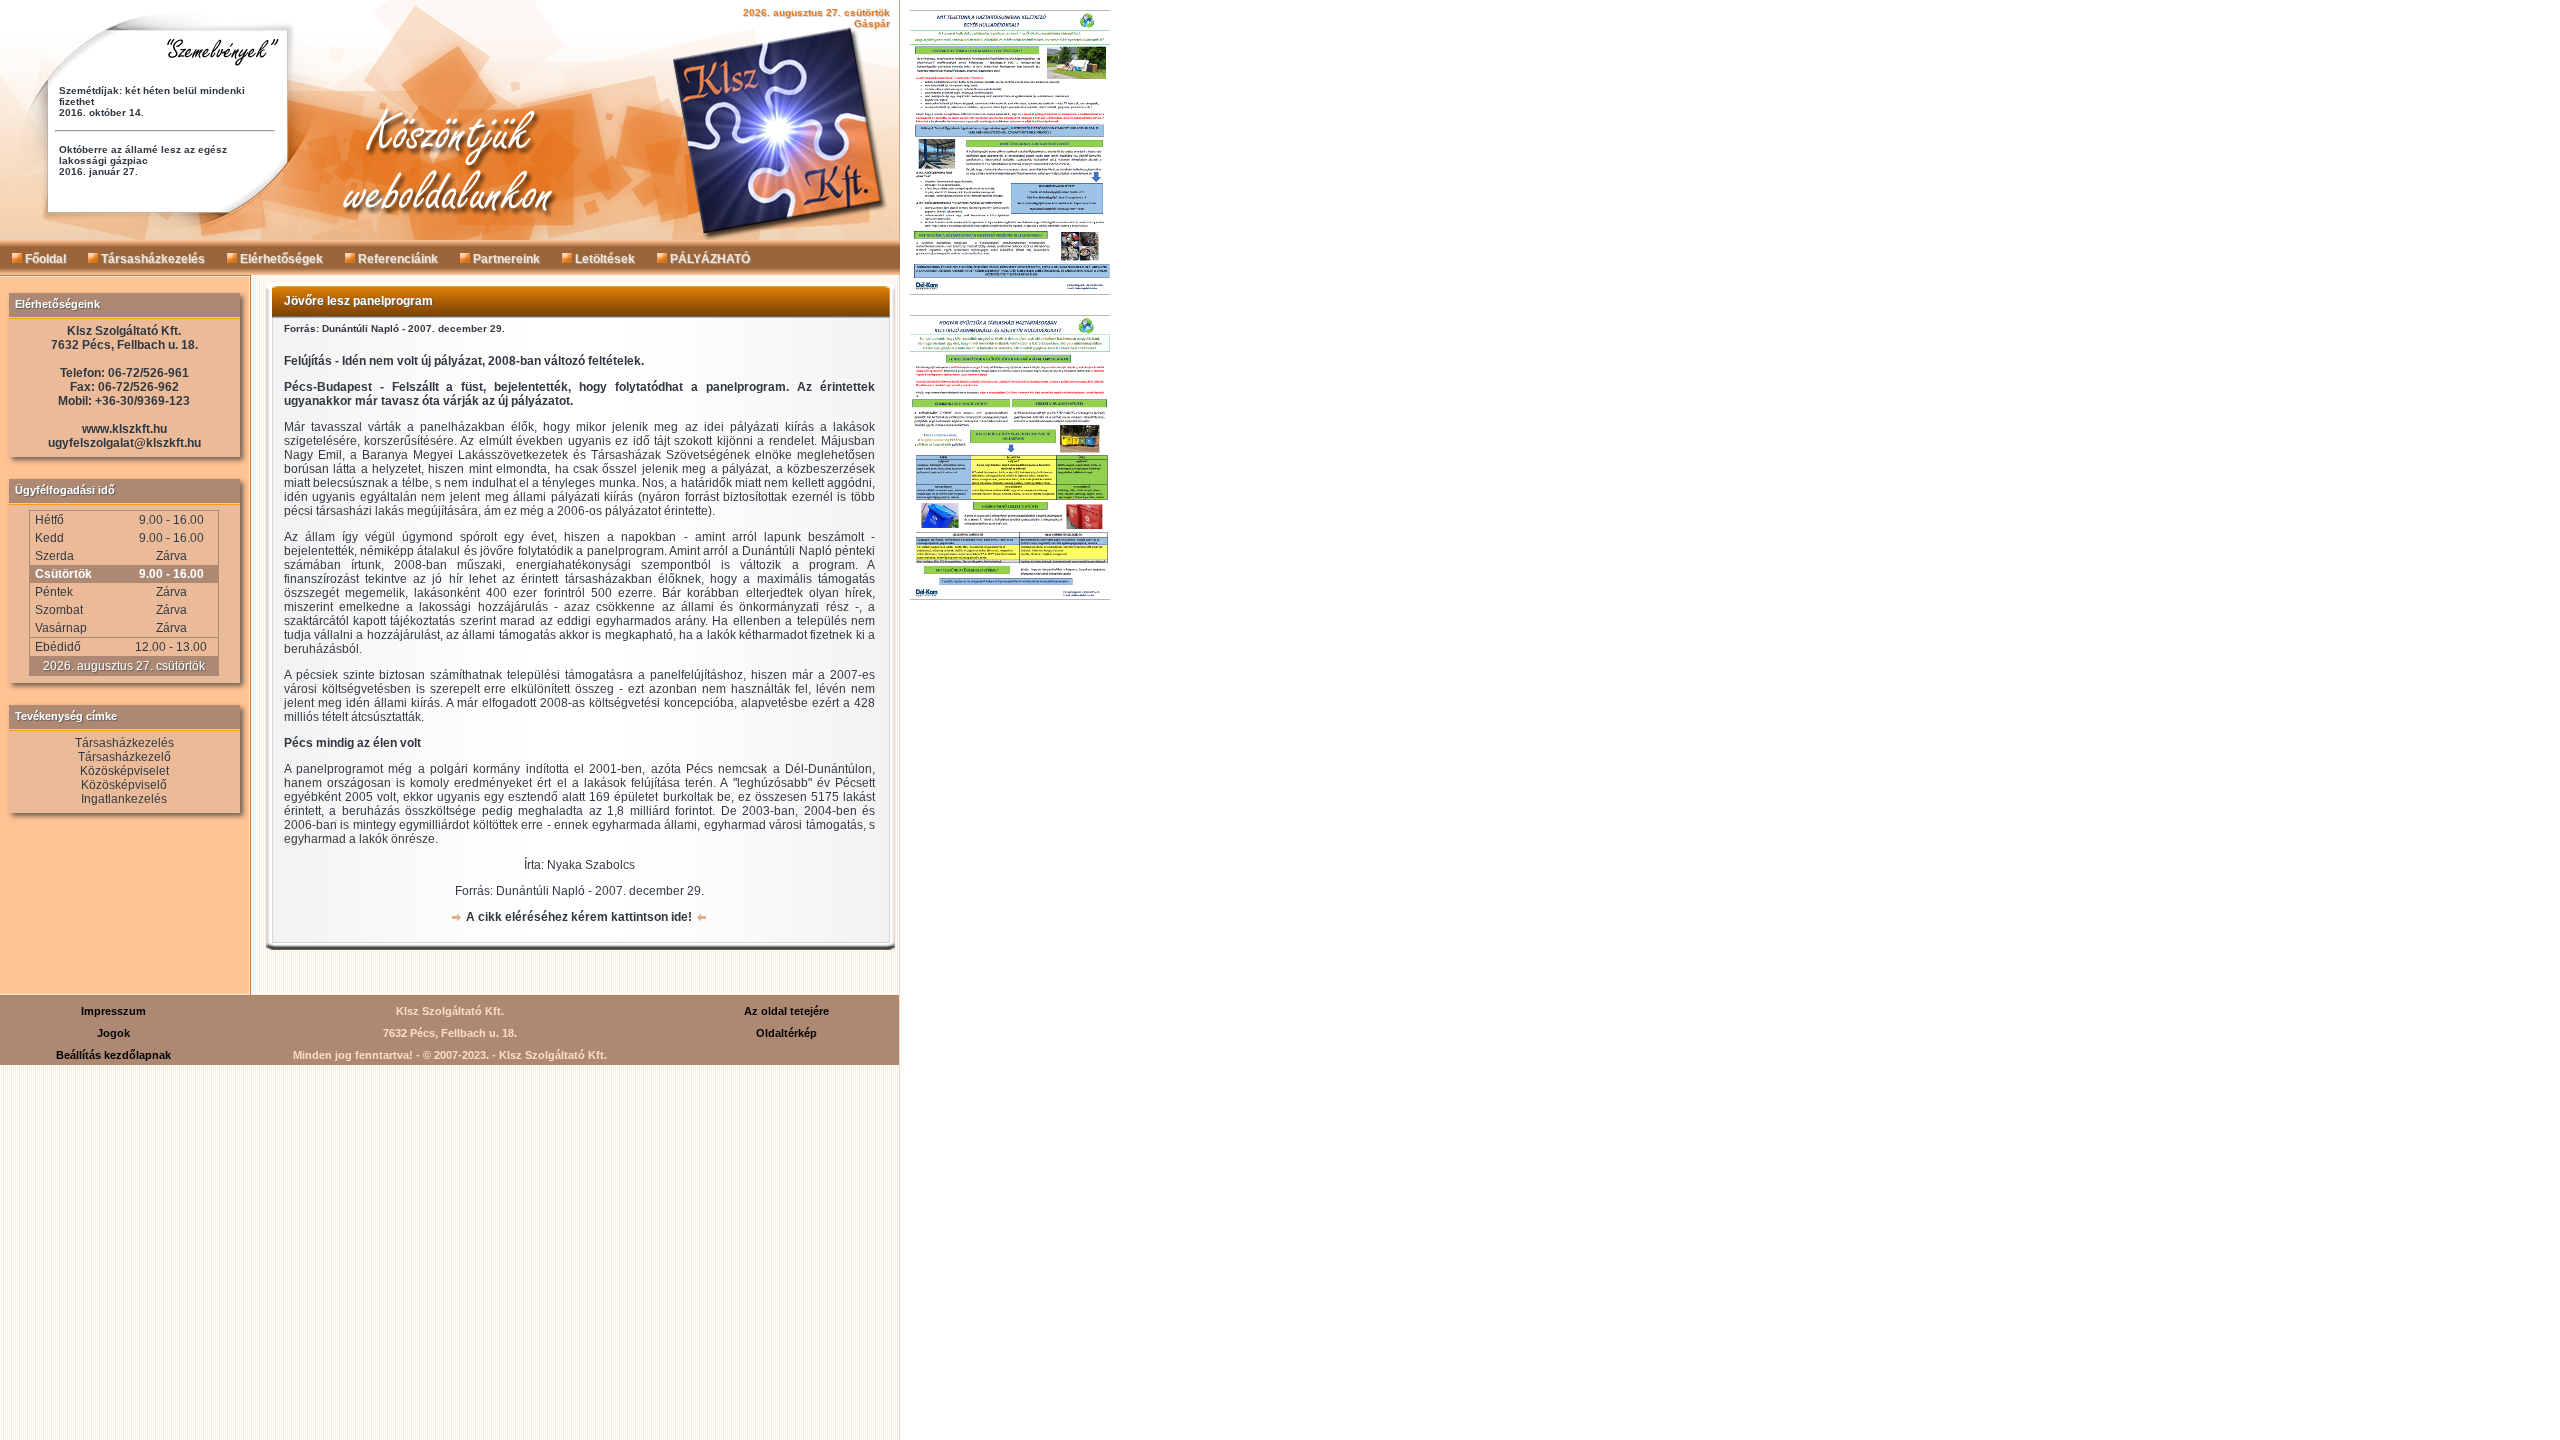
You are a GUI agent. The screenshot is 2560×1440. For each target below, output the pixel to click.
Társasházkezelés (151, 259)
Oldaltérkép (786, 1033)
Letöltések (603, 259)
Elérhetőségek (280, 259)
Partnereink (505, 259)
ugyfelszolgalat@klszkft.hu (124, 443)
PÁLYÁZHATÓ (708, 259)
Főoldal (44, 259)
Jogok (113, 1033)
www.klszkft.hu (124, 429)
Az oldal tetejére (786, 1011)
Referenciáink (396, 259)
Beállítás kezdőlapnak (113, 1055)
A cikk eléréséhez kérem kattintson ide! (579, 917)
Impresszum (113, 1011)
